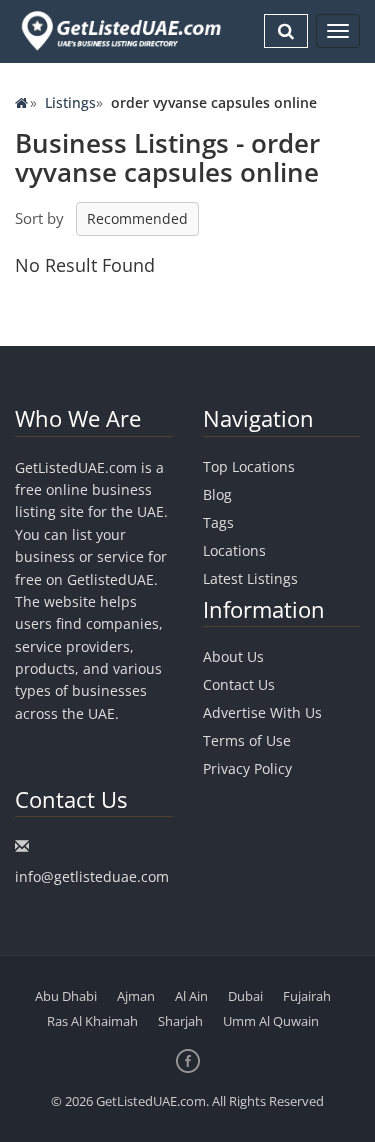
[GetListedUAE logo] (119, 31)
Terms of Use (247, 740)
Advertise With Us (262, 712)
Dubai (245, 996)
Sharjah (180, 1021)
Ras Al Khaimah (92, 1021)
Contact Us (239, 684)
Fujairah (307, 996)
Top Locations (249, 466)
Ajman (136, 996)
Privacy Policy (247, 768)
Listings (70, 102)
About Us (233, 656)
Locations (234, 550)
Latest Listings (250, 578)
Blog (217, 494)
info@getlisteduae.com (92, 876)
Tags (218, 522)
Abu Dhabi (66, 996)
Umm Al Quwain (271, 1021)
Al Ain (191, 996)
